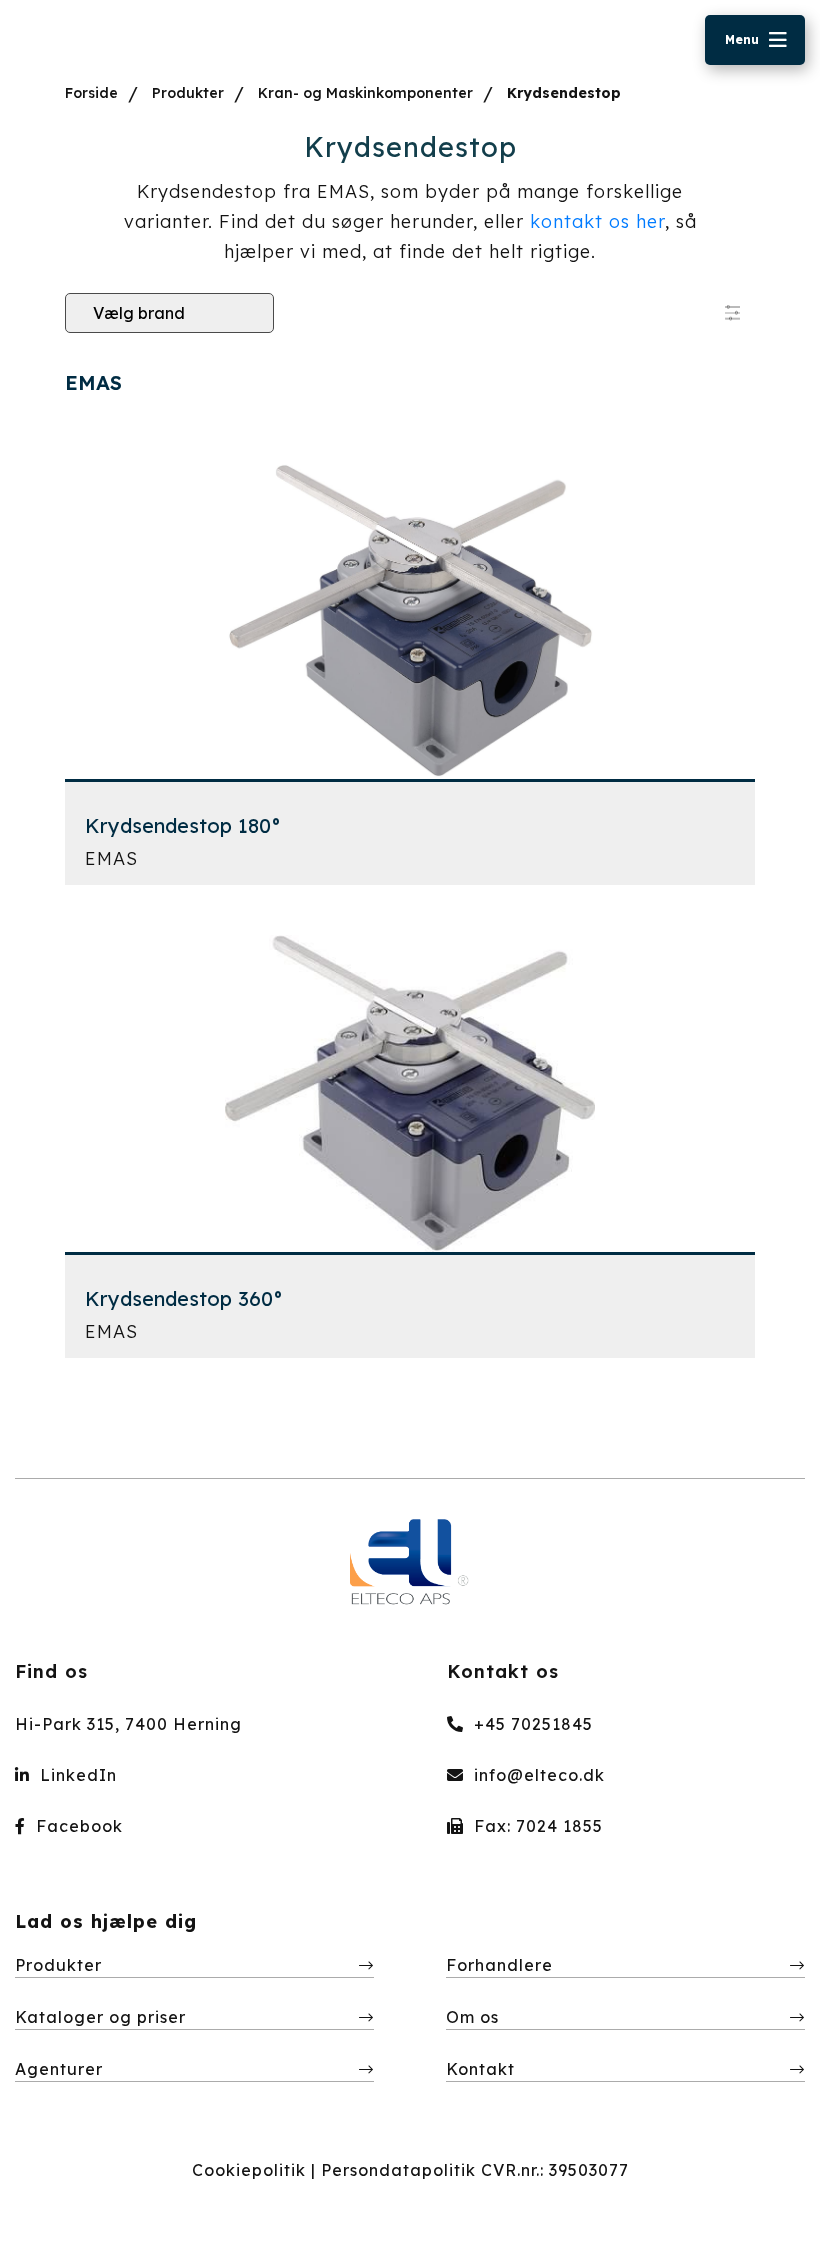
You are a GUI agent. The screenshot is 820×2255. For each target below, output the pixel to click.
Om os (472, 2017)
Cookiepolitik (249, 2170)
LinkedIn (76, 1775)
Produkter (188, 93)
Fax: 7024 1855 (536, 1826)
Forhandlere (499, 1965)
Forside (91, 93)
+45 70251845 (531, 1724)
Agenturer (59, 2069)
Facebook (77, 1826)
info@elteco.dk (537, 1775)
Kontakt (480, 2069)
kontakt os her (597, 221)
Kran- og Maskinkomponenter (365, 93)
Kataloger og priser (100, 2017)
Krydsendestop (564, 93)
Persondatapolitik (398, 2170)
